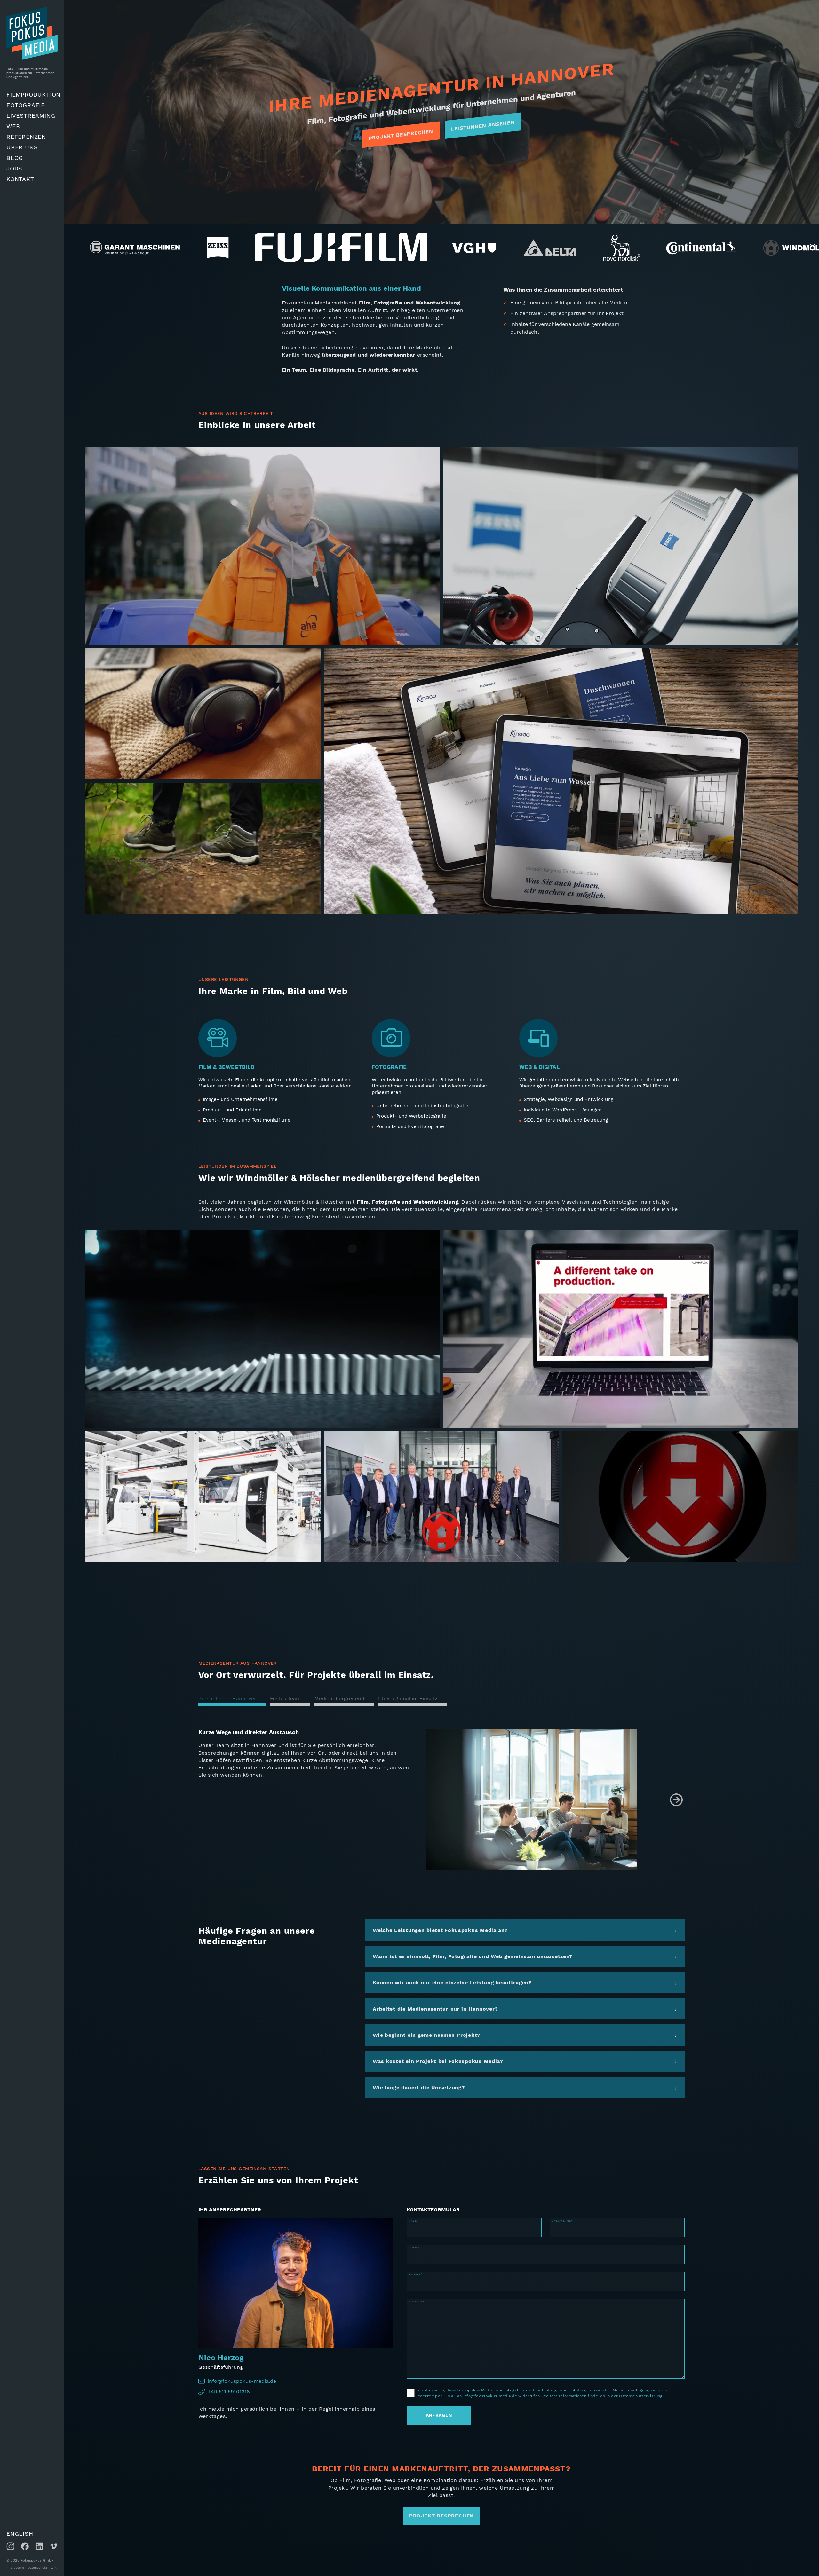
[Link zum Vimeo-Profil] (54, 2546)
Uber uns (22, 147)
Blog (15, 158)
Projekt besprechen (401, 134)
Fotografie (26, 105)
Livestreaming (31, 116)
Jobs (14, 168)
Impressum (15, 2568)
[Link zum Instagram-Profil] (10, 2546)
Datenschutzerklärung (641, 2396)
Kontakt (20, 179)
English (20, 2534)
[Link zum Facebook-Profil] (25, 2546)
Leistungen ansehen (483, 126)
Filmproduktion (33, 95)
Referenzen (26, 137)
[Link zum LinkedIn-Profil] (39, 2546)
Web (13, 126)
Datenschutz (37, 2568)
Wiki (54, 2568)
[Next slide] (676, 1800)
